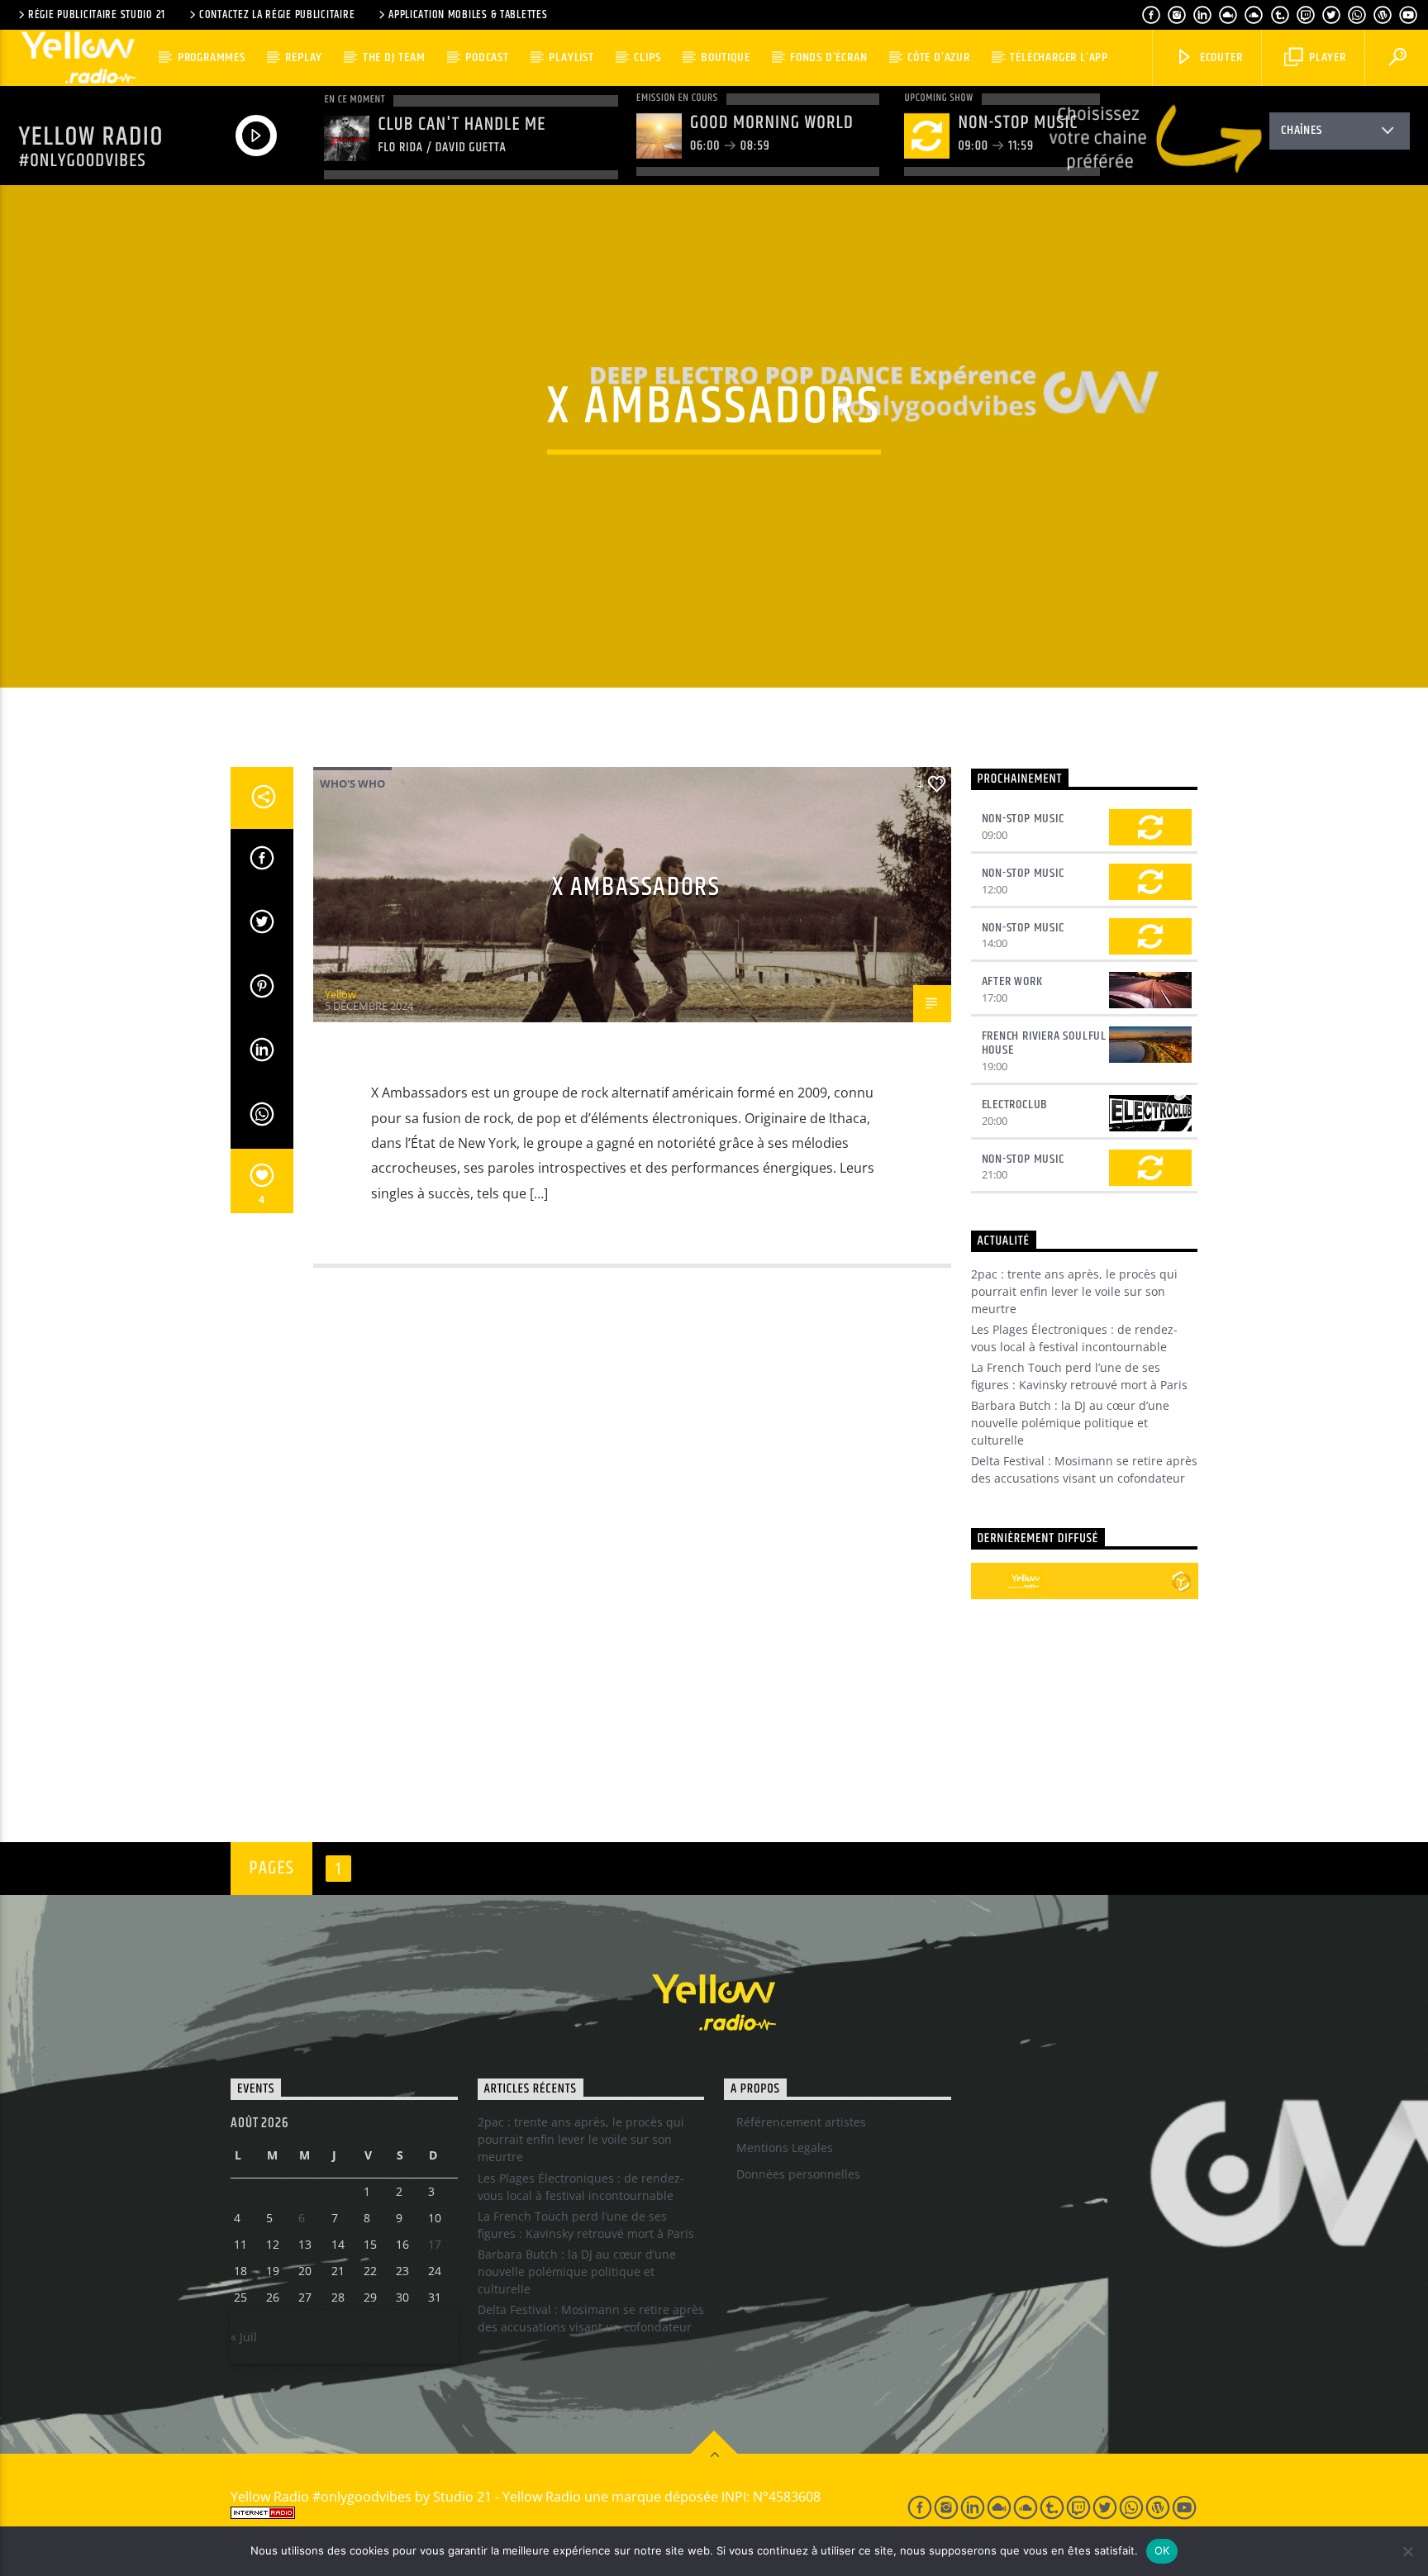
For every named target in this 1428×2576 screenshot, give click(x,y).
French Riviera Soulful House (1045, 1043)
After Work (1012, 981)
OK (1162, 2550)
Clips (647, 57)
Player (1326, 57)
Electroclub (1015, 1105)
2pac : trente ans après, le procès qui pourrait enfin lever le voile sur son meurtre (1074, 1291)
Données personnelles (798, 2174)
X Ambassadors (636, 887)
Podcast (487, 57)
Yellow (340, 994)
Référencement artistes (801, 2122)
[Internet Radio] (550, 2513)
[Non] (1407, 2551)
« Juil (244, 2337)
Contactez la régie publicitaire (277, 15)
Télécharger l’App (1059, 57)
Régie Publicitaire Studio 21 (97, 15)
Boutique (725, 57)
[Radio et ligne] (1181, 1581)
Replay (304, 57)
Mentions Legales (785, 2147)
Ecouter (1219, 57)
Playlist (571, 57)
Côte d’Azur (939, 57)
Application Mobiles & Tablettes (468, 15)
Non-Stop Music (1023, 819)
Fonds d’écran (828, 57)
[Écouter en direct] (989, 1581)
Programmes (212, 57)
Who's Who (352, 783)
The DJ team (394, 57)
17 (435, 2244)
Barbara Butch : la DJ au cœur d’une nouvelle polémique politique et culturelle (1070, 1423)
